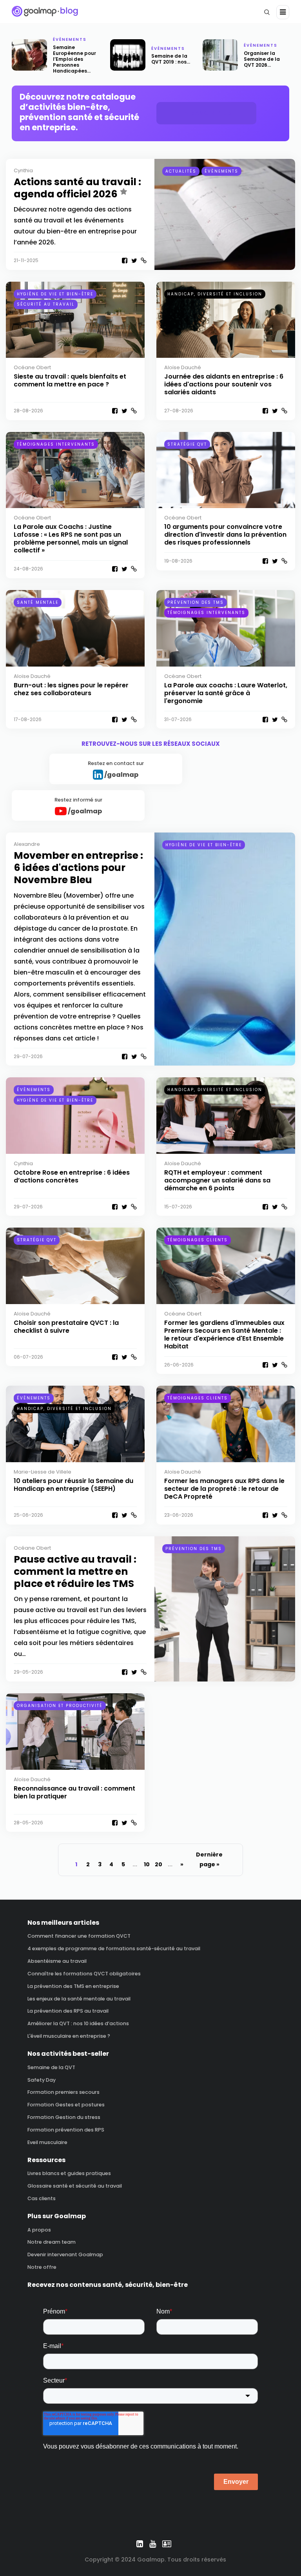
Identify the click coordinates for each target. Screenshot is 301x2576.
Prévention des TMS (196, 602)
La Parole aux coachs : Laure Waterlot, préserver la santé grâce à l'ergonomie (226, 693)
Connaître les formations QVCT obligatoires (84, 1974)
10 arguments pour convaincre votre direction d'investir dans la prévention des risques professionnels (225, 535)
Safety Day (42, 2080)
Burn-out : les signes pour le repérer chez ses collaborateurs (71, 689)
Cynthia (23, 170)
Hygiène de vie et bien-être (55, 294)
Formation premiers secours (63, 2092)
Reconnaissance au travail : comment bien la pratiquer (74, 1792)
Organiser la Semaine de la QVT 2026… (262, 59)
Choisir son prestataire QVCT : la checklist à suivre (66, 1327)
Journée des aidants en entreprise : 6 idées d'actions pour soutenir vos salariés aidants (224, 384)
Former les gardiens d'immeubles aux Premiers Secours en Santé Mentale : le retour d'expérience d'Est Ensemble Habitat (224, 1334)
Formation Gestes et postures (66, 2105)
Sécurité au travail (46, 304)
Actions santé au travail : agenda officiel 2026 (77, 188)
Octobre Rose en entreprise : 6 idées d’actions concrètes (72, 1176)
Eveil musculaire (47, 2142)
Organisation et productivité (60, 1706)
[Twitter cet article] (134, 261)
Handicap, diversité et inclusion (215, 294)
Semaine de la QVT (51, 2067)
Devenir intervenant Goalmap (65, 2254)
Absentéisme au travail (57, 1961)
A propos (39, 2230)
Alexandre (27, 844)
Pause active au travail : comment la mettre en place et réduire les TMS (75, 1572)
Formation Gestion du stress (64, 2117)
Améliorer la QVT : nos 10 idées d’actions (78, 2023)
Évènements (70, 39)
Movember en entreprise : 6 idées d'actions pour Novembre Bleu (78, 868)
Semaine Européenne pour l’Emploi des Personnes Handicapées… (74, 59)
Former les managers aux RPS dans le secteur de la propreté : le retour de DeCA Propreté (224, 1489)
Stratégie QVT (187, 444)
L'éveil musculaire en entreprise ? (69, 2036)
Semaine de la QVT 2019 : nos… (171, 59)
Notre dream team (52, 2242)
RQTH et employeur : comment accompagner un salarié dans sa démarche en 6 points (217, 1180)
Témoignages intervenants (56, 444)
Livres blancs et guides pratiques (69, 2173)
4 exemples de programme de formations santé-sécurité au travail (114, 1948)
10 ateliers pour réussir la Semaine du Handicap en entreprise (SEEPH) (73, 1485)
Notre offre (42, 2267)
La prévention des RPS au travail (68, 2011)
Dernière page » (209, 1859)
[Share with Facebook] (124, 261)
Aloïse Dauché (183, 367)
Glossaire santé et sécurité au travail (75, 2186)
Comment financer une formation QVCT (79, 1936)
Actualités (181, 171)
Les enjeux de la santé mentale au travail (79, 1999)
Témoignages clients (198, 1240)
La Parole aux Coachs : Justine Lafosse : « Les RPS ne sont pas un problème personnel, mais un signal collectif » (71, 538)
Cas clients (42, 2198)
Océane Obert (32, 367)
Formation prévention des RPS (66, 2130)
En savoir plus (207, 113)
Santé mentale (38, 602)
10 (147, 1864)
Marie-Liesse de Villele (43, 1472)
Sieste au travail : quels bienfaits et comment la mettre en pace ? (70, 380)
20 (159, 1864)
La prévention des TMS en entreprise (73, 1986)
